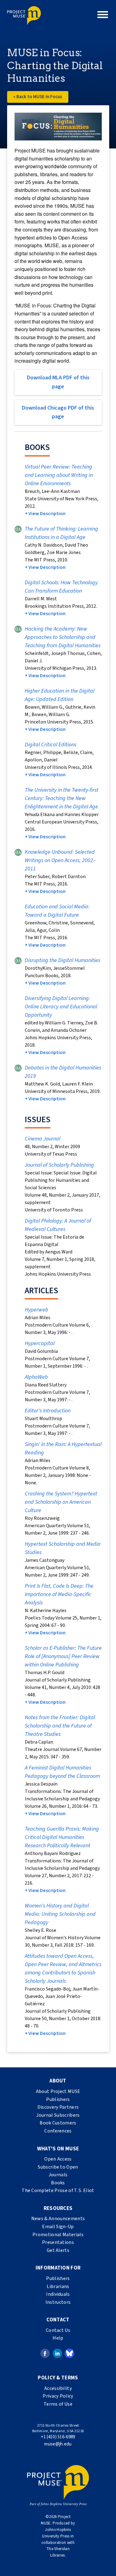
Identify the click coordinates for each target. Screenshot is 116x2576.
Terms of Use (58, 2404)
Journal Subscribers (58, 2115)
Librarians (58, 2286)
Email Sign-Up (58, 2227)
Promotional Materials (58, 2235)
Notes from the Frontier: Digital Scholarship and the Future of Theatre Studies (60, 1726)
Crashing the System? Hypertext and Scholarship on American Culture (61, 1502)
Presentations (58, 2242)
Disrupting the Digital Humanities (62, 960)
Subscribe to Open (58, 2167)
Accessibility (58, 2388)
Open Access (58, 2159)
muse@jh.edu (58, 2444)
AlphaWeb (36, 1377)
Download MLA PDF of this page (58, 382)
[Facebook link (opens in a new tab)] (45, 2353)
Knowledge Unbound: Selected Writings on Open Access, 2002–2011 (60, 860)
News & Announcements (58, 2219)
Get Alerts (58, 2250)
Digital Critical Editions (51, 745)
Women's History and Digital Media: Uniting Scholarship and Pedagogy (60, 1914)
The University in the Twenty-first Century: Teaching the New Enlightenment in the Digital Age (62, 798)
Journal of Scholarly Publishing (59, 1165)
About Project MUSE (58, 2091)
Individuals (58, 2294)
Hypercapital (40, 1343)
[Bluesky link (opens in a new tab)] (69, 2353)
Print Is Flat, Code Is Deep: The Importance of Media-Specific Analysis (59, 1594)
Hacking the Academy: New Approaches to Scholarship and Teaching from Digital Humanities (63, 637)
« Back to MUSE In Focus (38, 97)
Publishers (58, 2099)
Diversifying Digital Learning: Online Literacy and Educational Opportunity (61, 1007)
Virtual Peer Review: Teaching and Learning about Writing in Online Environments (59, 475)
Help (58, 2338)
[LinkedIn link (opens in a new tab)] (57, 2353)
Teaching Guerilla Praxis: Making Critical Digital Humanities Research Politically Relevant (62, 1837)
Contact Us (58, 2330)
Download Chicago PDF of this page (58, 412)
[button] (103, 15)
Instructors (58, 2302)
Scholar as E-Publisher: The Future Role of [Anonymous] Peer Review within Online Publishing (63, 1656)
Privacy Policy (58, 2396)
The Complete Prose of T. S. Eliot (58, 2190)
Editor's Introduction (48, 1411)
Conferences (58, 2131)
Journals (58, 2175)
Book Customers (58, 2123)
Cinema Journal (43, 1139)
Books (58, 2183)
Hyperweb (37, 1310)
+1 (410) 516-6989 (58, 2437)
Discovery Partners (58, 2107)
